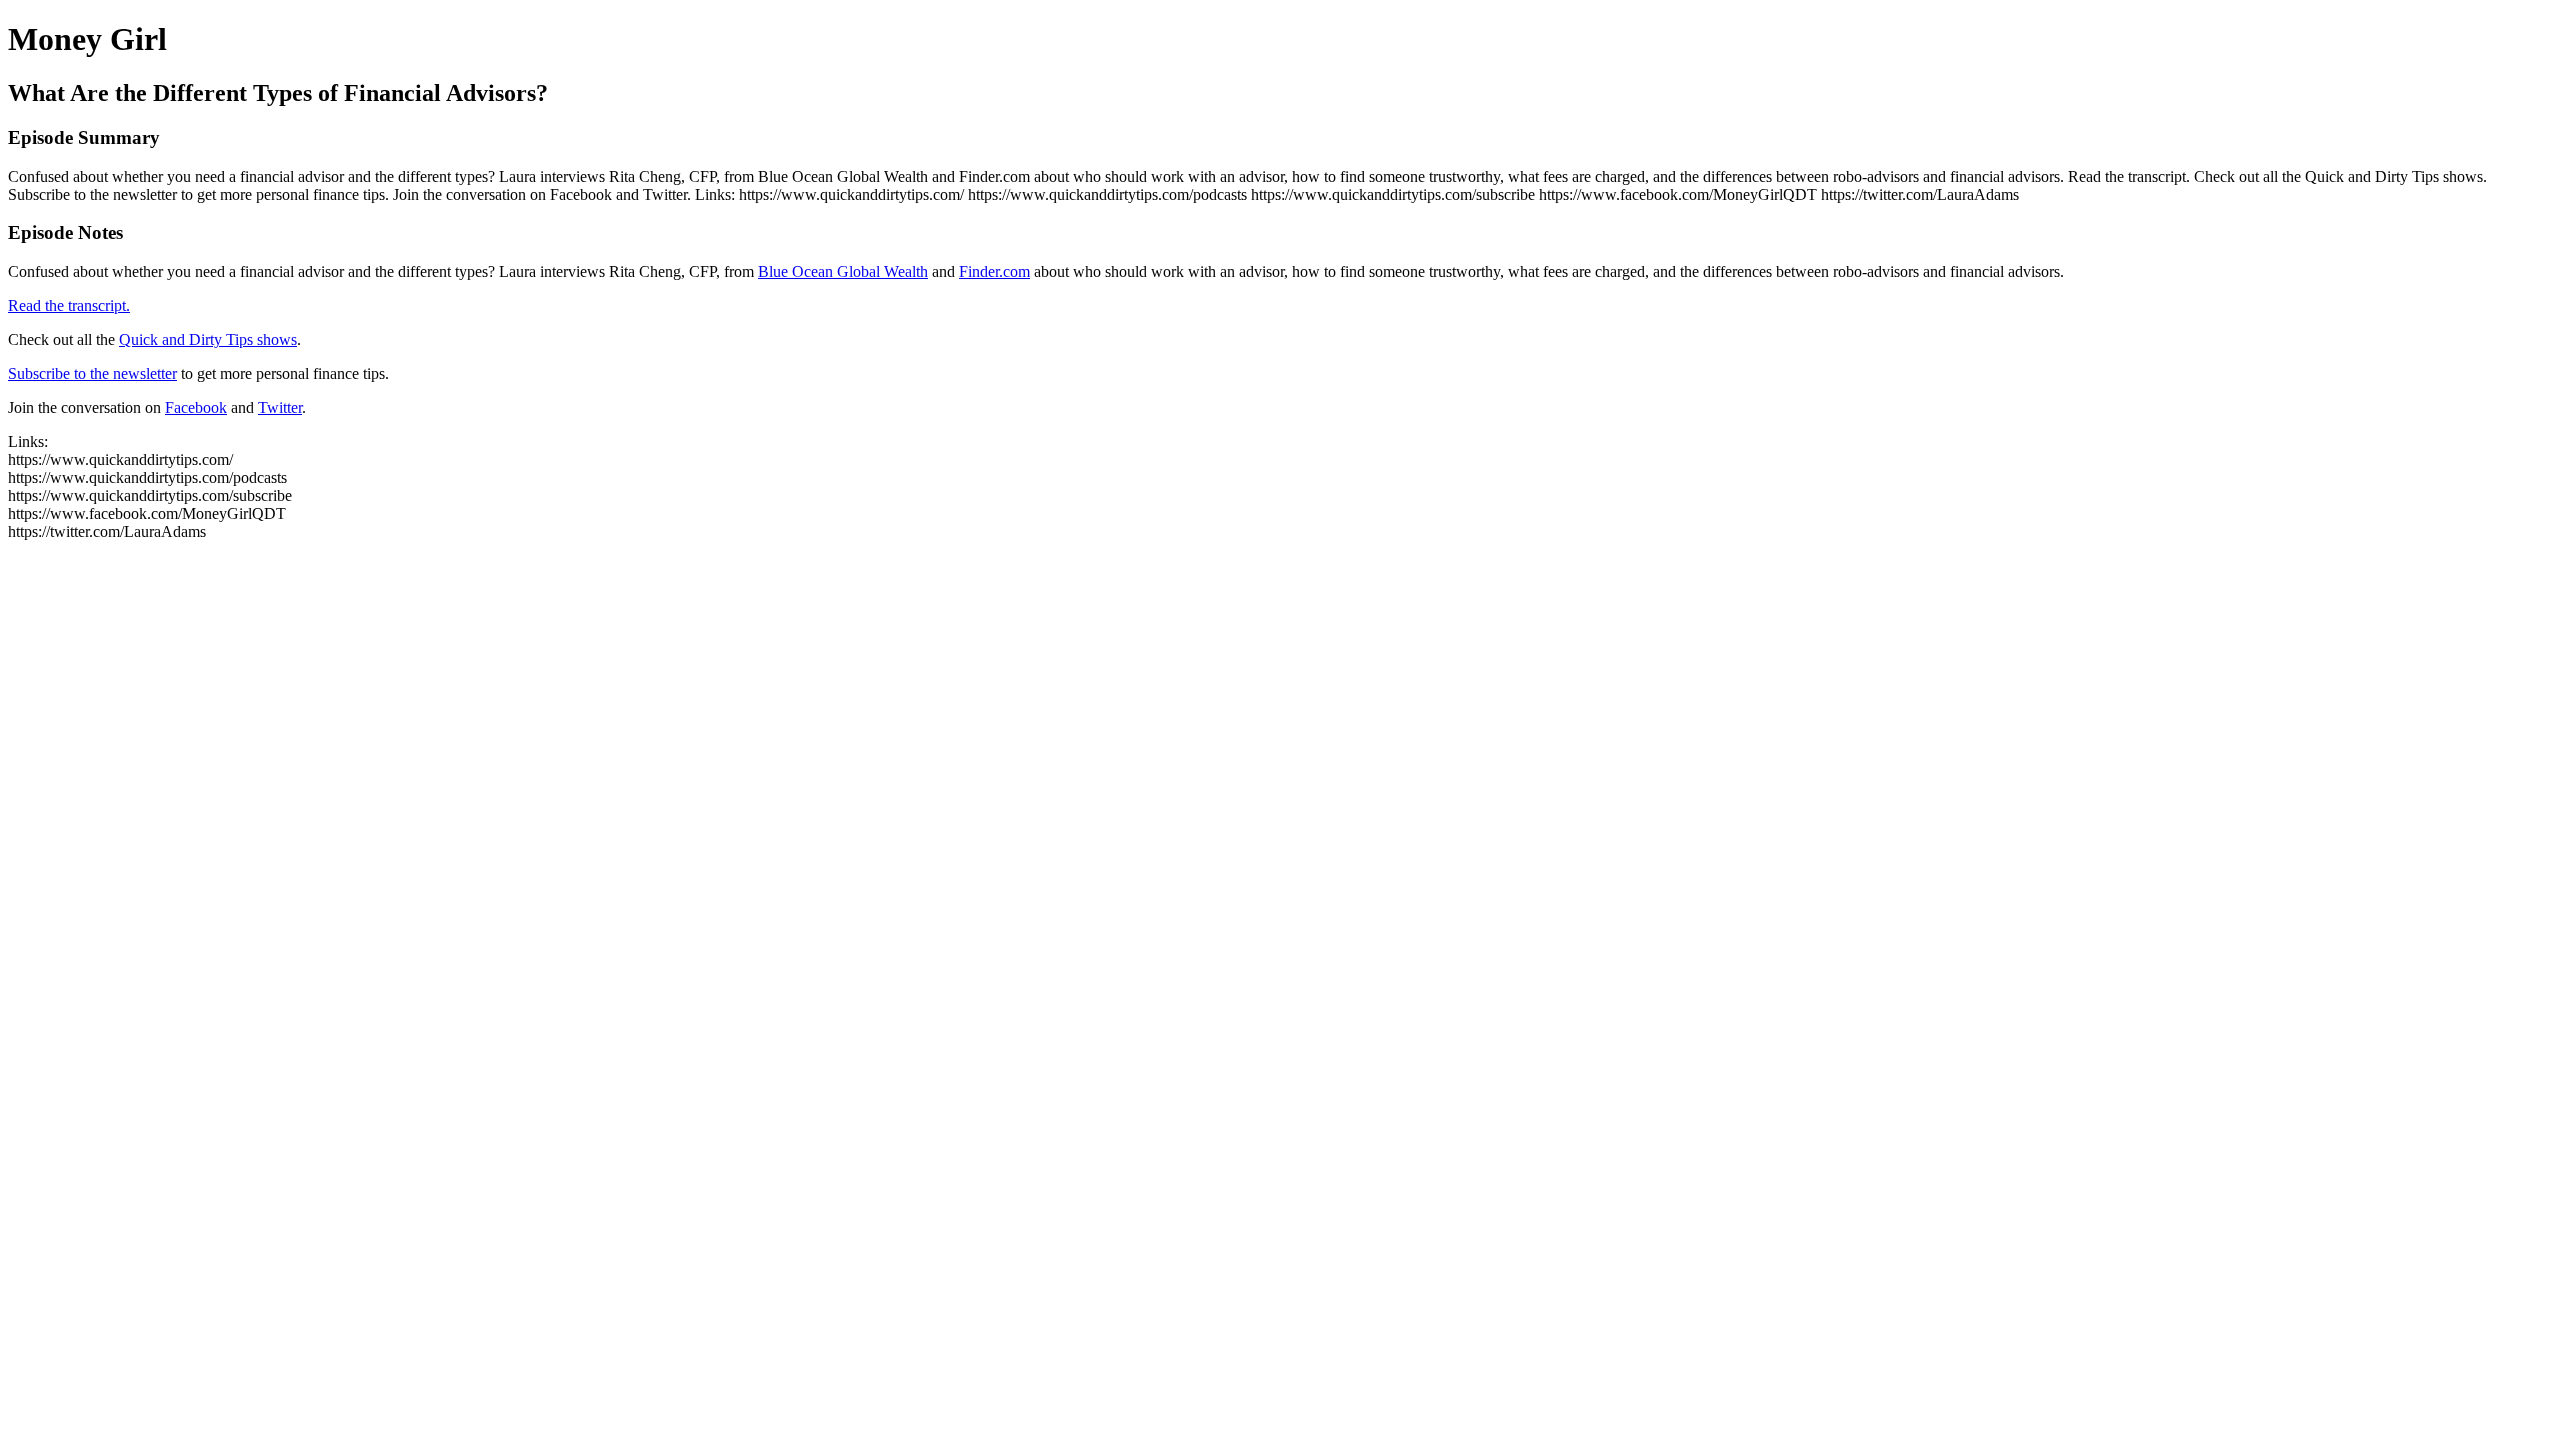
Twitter (280, 407)
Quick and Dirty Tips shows (208, 339)
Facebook (196, 407)
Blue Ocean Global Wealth (843, 271)
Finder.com (994, 271)
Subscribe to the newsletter (92, 373)
